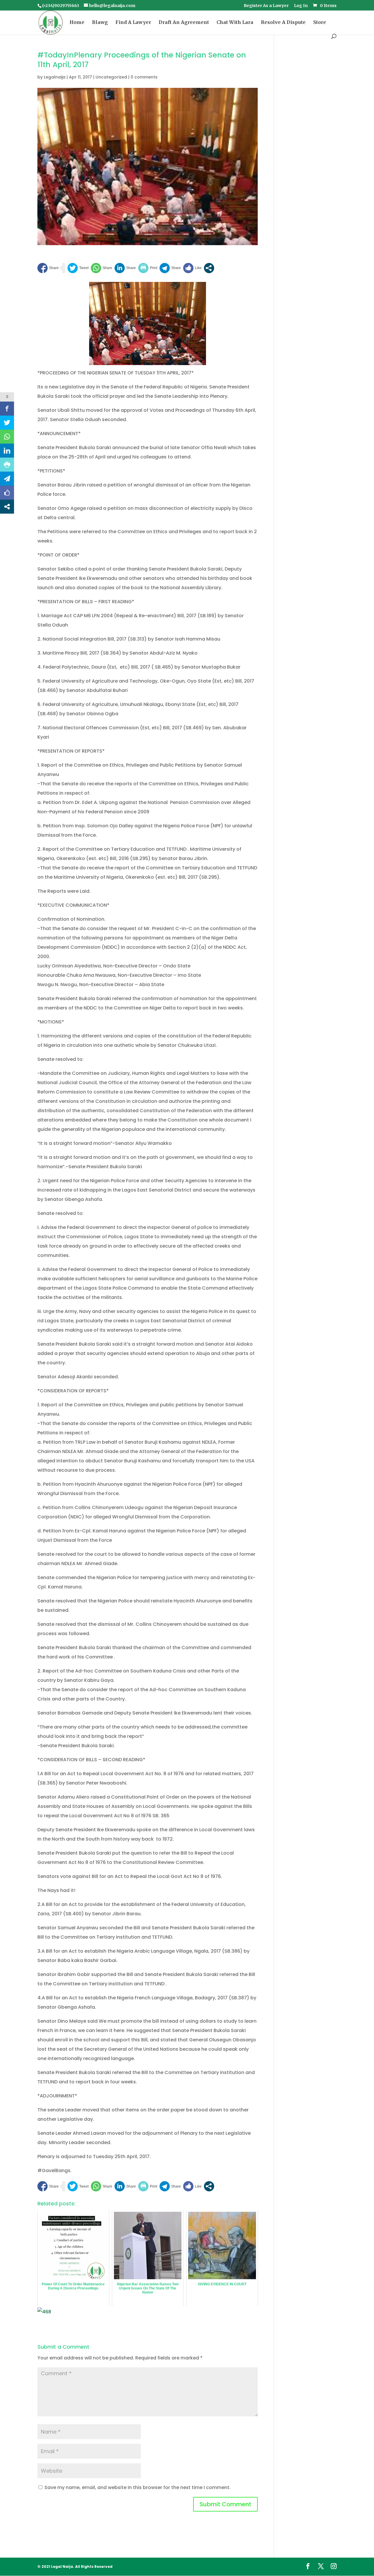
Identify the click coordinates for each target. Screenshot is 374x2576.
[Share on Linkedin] (125, 268)
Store (320, 23)
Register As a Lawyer (266, 6)
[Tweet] (78, 268)
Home (77, 23)
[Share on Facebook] (48, 268)
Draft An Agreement (184, 23)
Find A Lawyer (133, 23)
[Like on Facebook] (192, 268)
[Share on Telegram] (170, 268)
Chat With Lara (235, 23)
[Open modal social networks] (209, 268)
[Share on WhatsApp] (102, 268)
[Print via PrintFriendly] (148, 268)
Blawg (100, 23)
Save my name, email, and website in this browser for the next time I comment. (137, 2487)
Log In (301, 6)
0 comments (144, 77)
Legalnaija (55, 77)
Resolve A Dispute (283, 23)
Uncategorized (111, 77)
